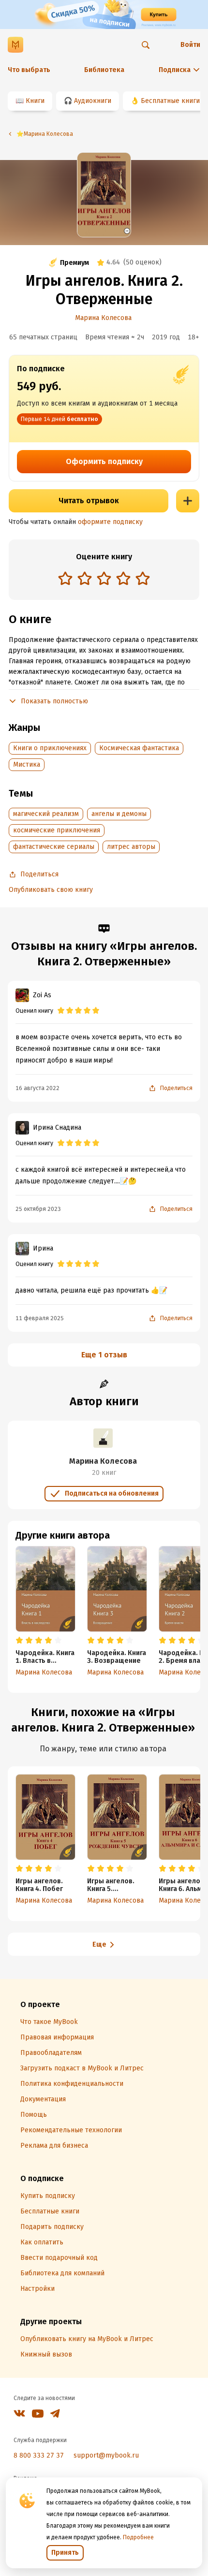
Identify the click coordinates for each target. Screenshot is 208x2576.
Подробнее (138, 2537)
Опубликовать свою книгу (51, 890)
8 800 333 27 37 (39, 2455)
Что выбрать (29, 70)
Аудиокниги (93, 101)
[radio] (65, 578)
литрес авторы (131, 847)
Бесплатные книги (170, 101)
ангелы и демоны (119, 814)
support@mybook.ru (106, 2455)
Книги (35, 101)
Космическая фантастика (139, 748)
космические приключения (57, 830)
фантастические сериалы (54, 847)
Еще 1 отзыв (104, 1355)
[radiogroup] (104, 579)
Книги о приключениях (50, 748)
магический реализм (46, 814)
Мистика (27, 764)
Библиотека (104, 70)
